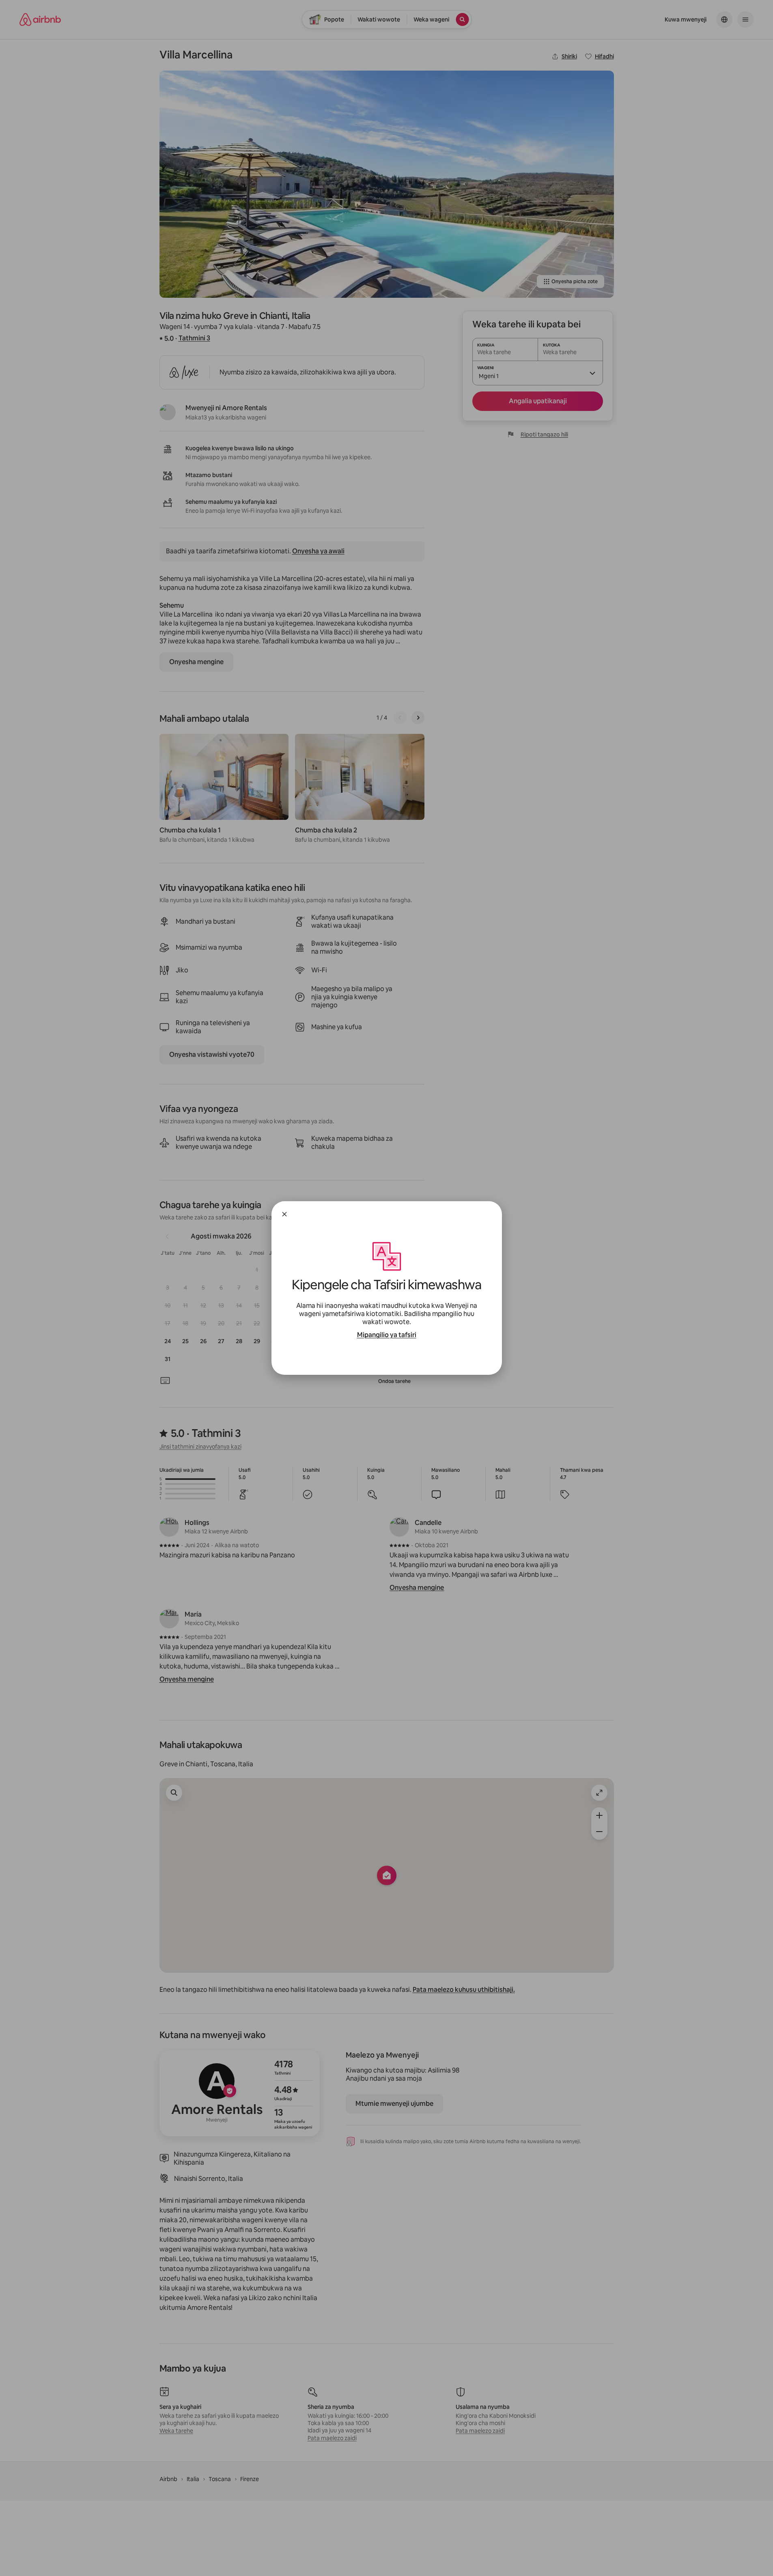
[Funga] (284, 1214)
